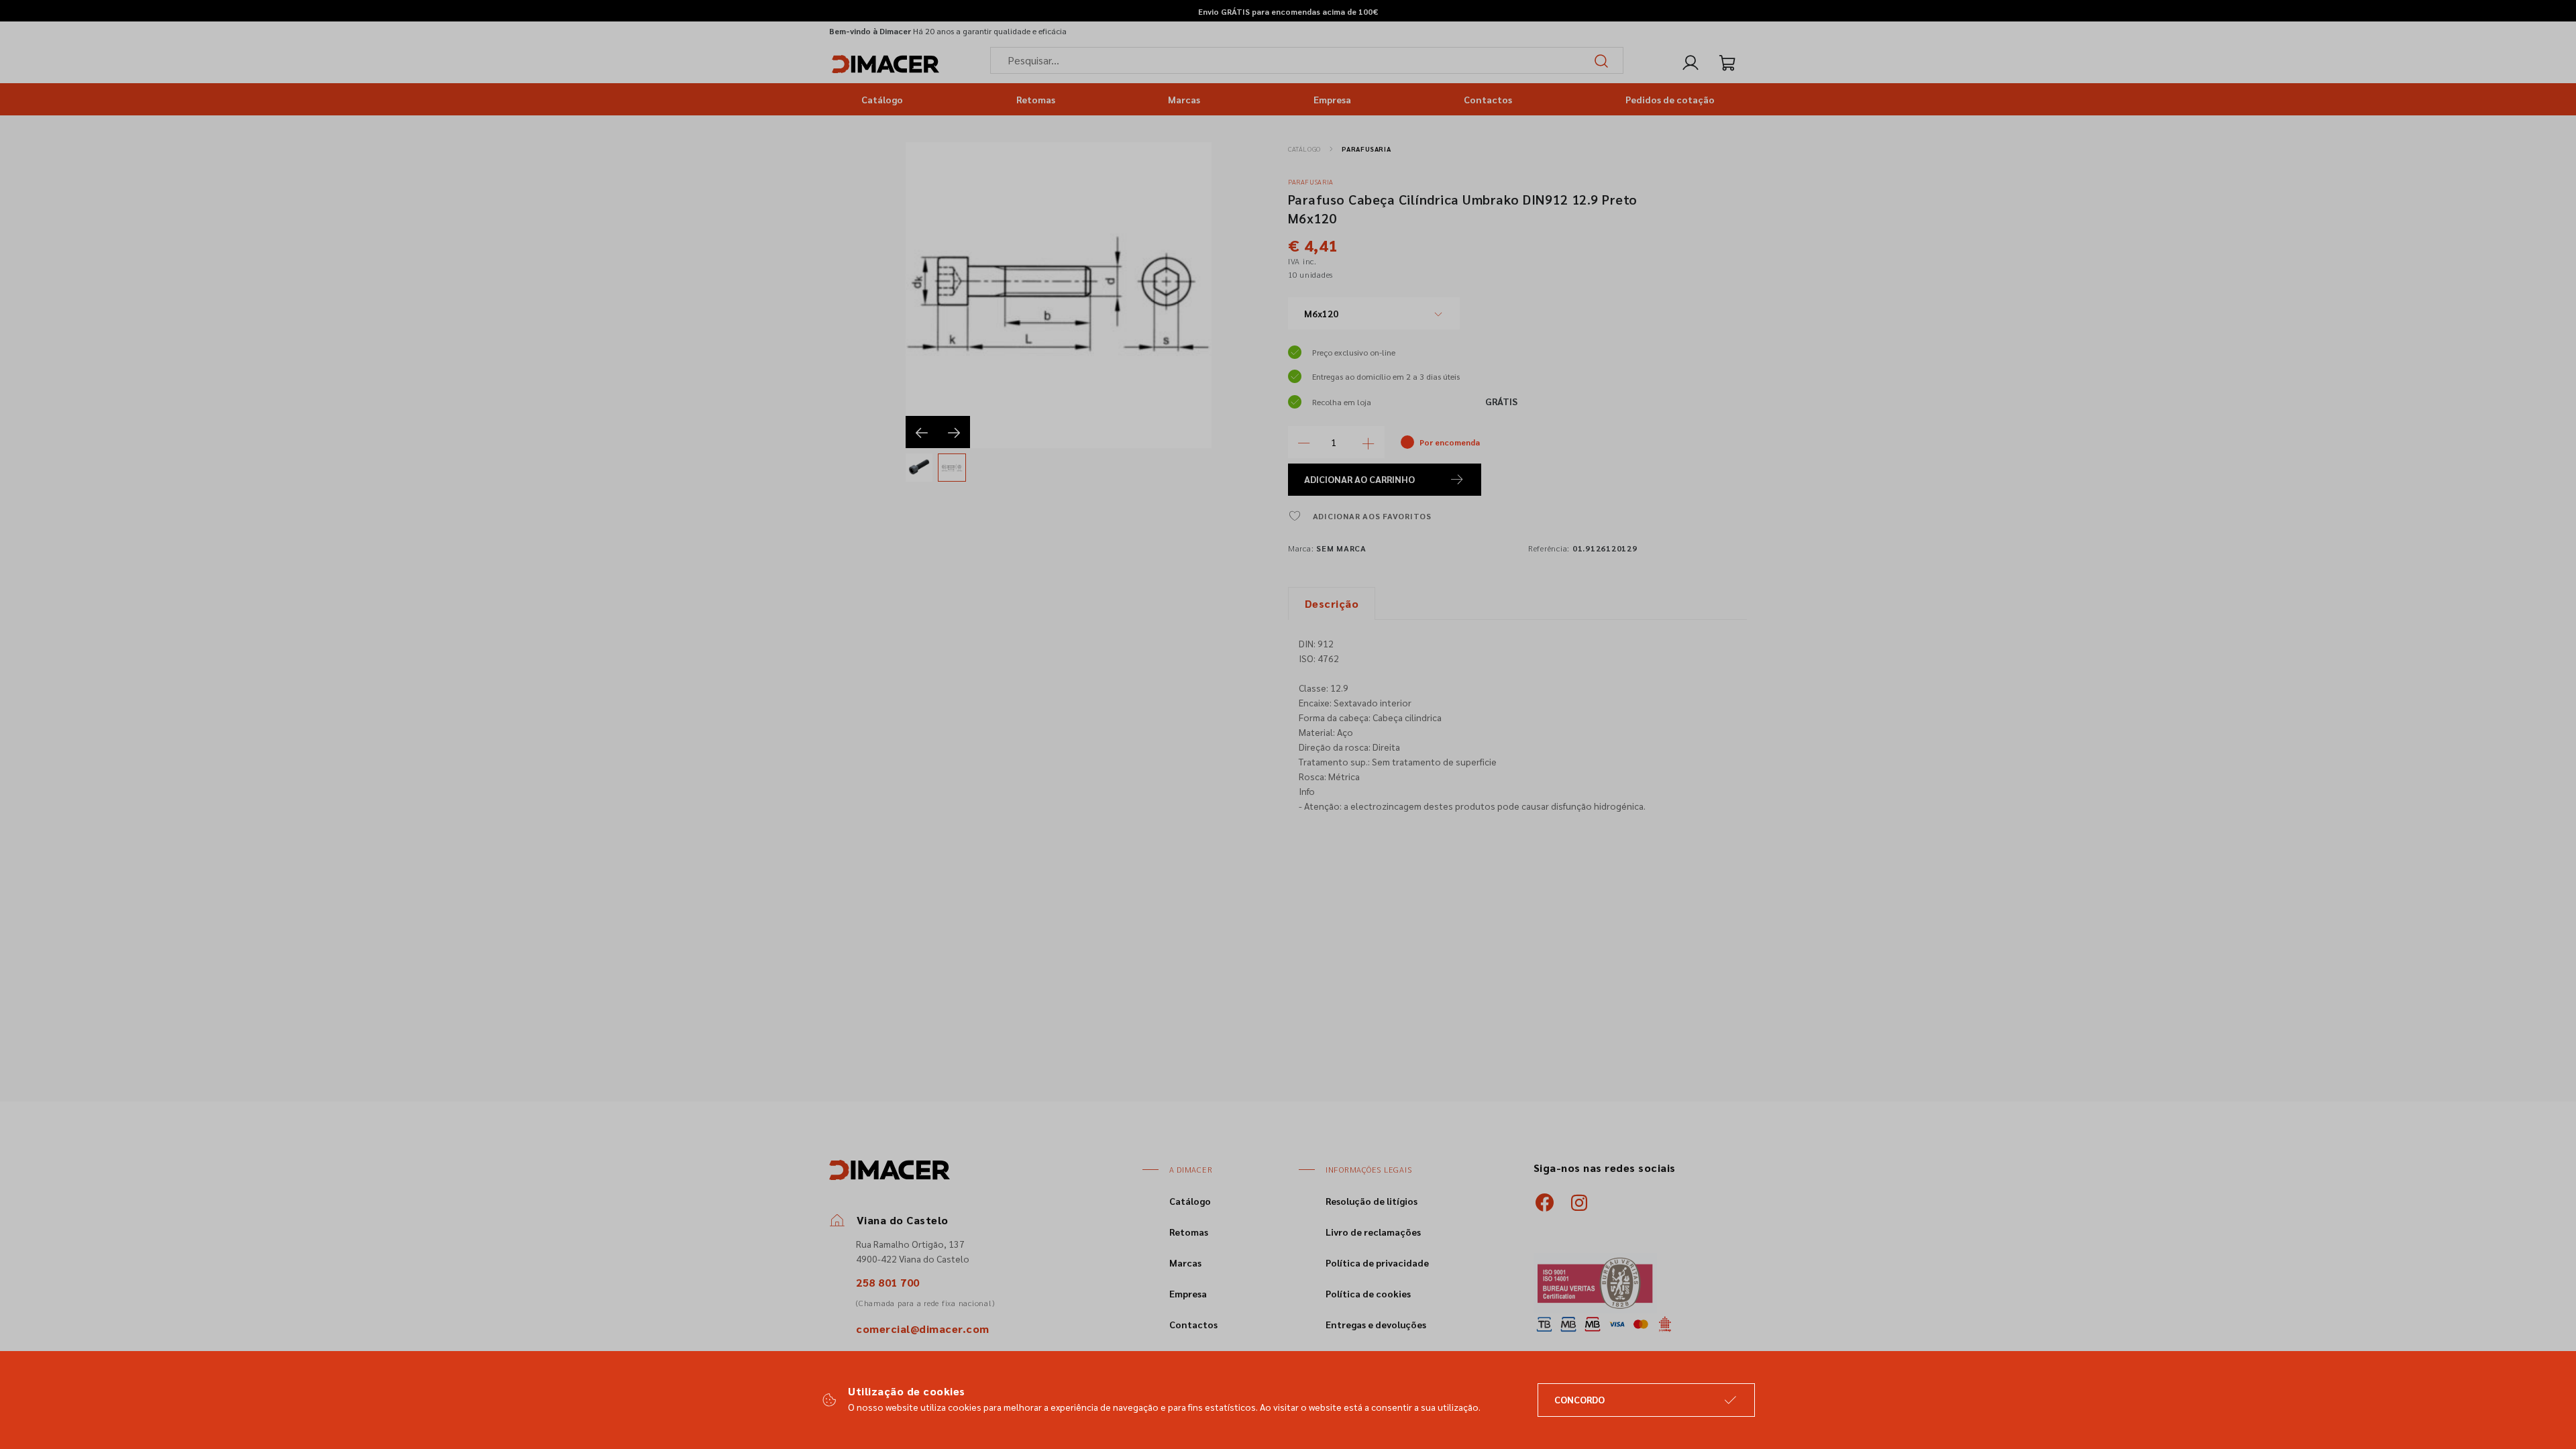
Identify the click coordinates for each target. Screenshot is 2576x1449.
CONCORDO (1579, 1399)
